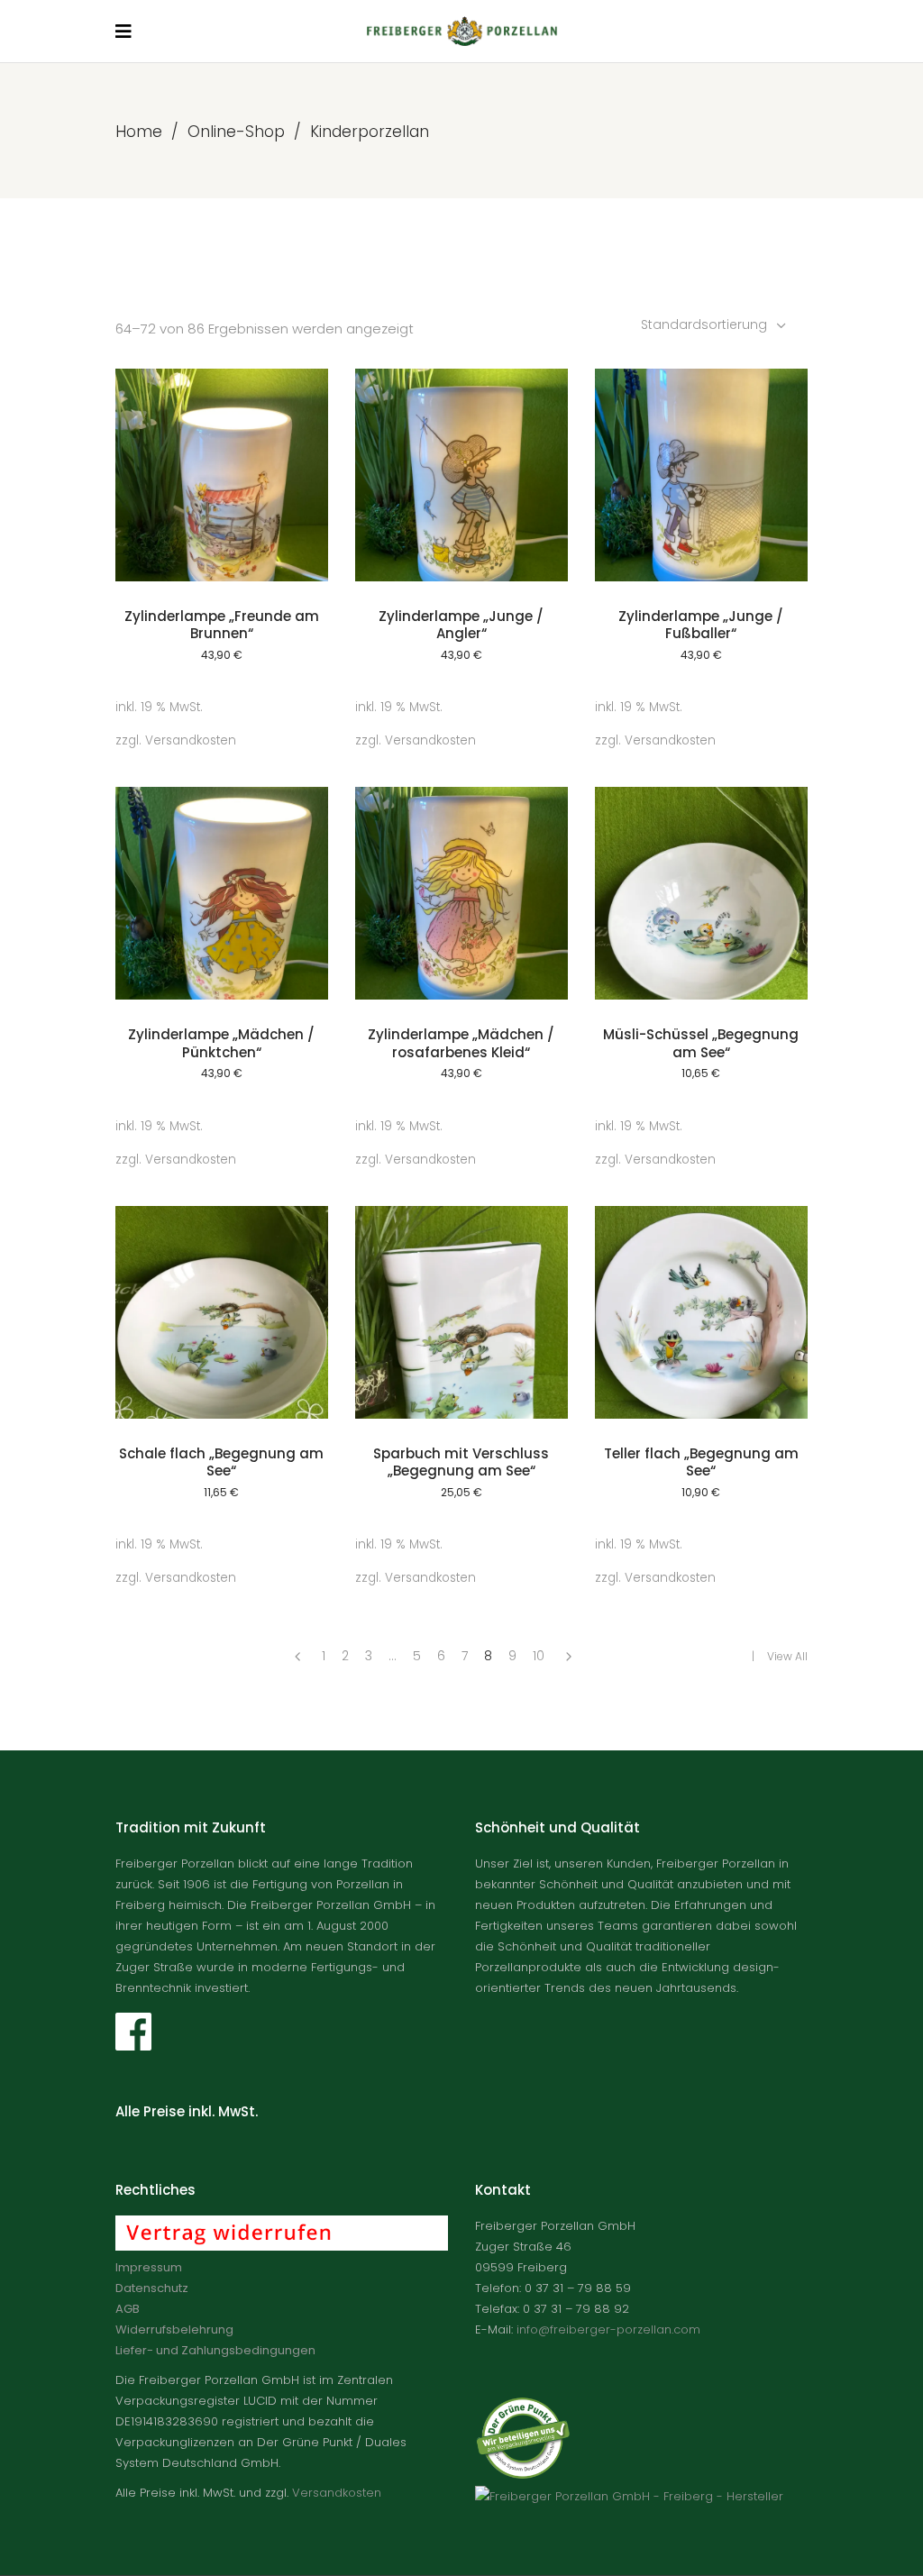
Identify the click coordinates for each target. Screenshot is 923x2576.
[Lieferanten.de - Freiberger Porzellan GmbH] (629, 2496)
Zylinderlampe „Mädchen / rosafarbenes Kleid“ (461, 1043)
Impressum (149, 2267)
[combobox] (715, 324)
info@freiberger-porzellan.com (608, 2329)
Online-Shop (236, 132)
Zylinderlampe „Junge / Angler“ (461, 625)
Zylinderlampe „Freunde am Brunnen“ (222, 625)
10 (539, 1656)
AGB (128, 2309)
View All (787, 1656)
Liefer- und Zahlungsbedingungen (215, 2350)
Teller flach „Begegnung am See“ (701, 1462)
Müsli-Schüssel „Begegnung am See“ (701, 1043)
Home (139, 132)
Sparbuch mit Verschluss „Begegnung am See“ (461, 1462)
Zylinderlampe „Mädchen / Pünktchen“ (221, 1043)
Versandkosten (191, 740)
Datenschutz (152, 2288)
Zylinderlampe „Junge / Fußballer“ (701, 625)
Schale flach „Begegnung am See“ (221, 1462)
